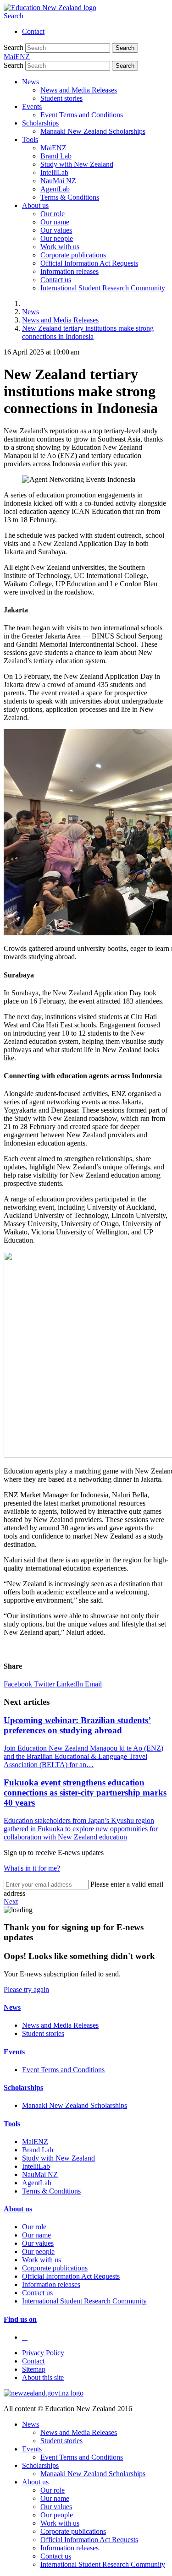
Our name (55, 222)
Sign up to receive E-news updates (54, 1853)
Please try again (26, 1989)
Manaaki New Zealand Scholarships (93, 131)
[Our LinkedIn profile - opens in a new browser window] (25, 2337)
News (31, 82)
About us (35, 205)
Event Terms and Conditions (82, 115)
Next (11, 1902)
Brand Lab (56, 156)
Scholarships (40, 123)
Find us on (20, 2319)
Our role (53, 214)
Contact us (56, 280)
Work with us (60, 247)
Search (14, 16)
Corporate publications (73, 255)
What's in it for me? (32, 1868)
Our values (56, 230)
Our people (57, 238)
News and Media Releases (79, 90)
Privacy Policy (43, 2353)
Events (32, 106)
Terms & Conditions (70, 197)
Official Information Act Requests (89, 263)
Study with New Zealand (77, 164)
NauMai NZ (58, 181)
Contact (33, 31)
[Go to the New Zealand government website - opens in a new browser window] (44, 2393)
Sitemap (34, 2369)
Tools (30, 139)
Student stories (61, 98)
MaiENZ (53, 148)
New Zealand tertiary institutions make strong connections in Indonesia (88, 332)
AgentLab (55, 189)
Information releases (69, 271)
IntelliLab (54, 172)
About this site (43, 2377)
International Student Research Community (103, 288)
